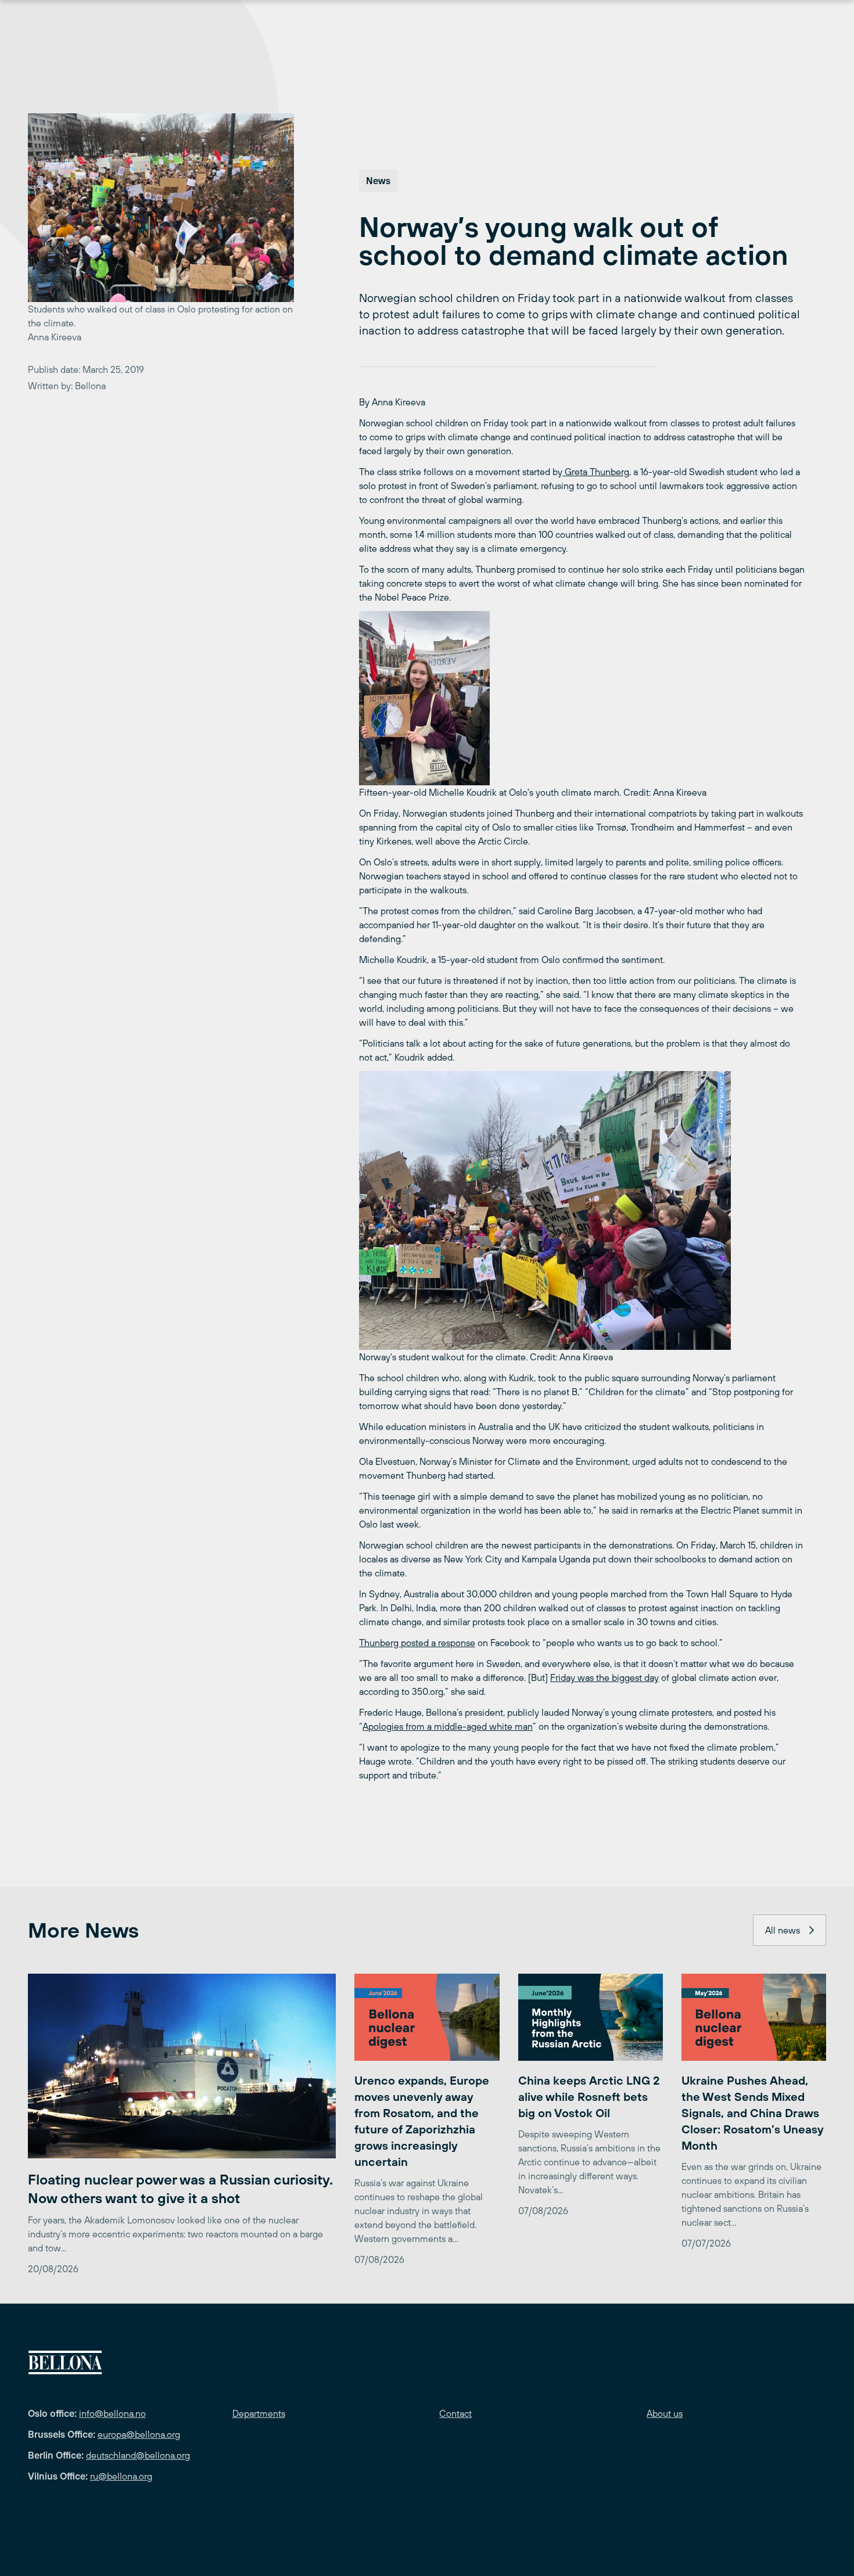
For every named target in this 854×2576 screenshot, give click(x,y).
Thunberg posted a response (417, 1643)
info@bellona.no (112, 2413)
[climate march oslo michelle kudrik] (582, 698)
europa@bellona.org (139, 2434)
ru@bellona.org (121, 2476)
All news (783, 1930)
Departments (259, 2413)
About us (665, 2413)
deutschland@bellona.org (138, 2455)
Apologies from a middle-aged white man (448, 1726)
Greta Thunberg (596, 472)
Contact (455, 2413)
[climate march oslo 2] (582, 1210)
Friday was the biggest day (604, 1677)
